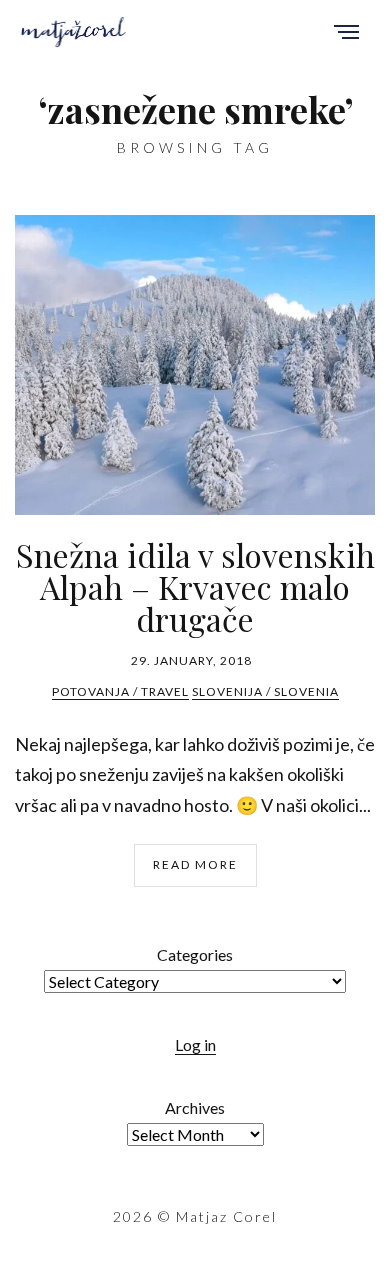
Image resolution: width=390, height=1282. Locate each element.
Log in (195, 1044)
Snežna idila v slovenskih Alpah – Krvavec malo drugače (195, 586)
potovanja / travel (120, 691)
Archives (195, 1107)
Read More (195, 864)
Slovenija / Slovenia (265, 691)
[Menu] (346, 33)
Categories (195, 954)
